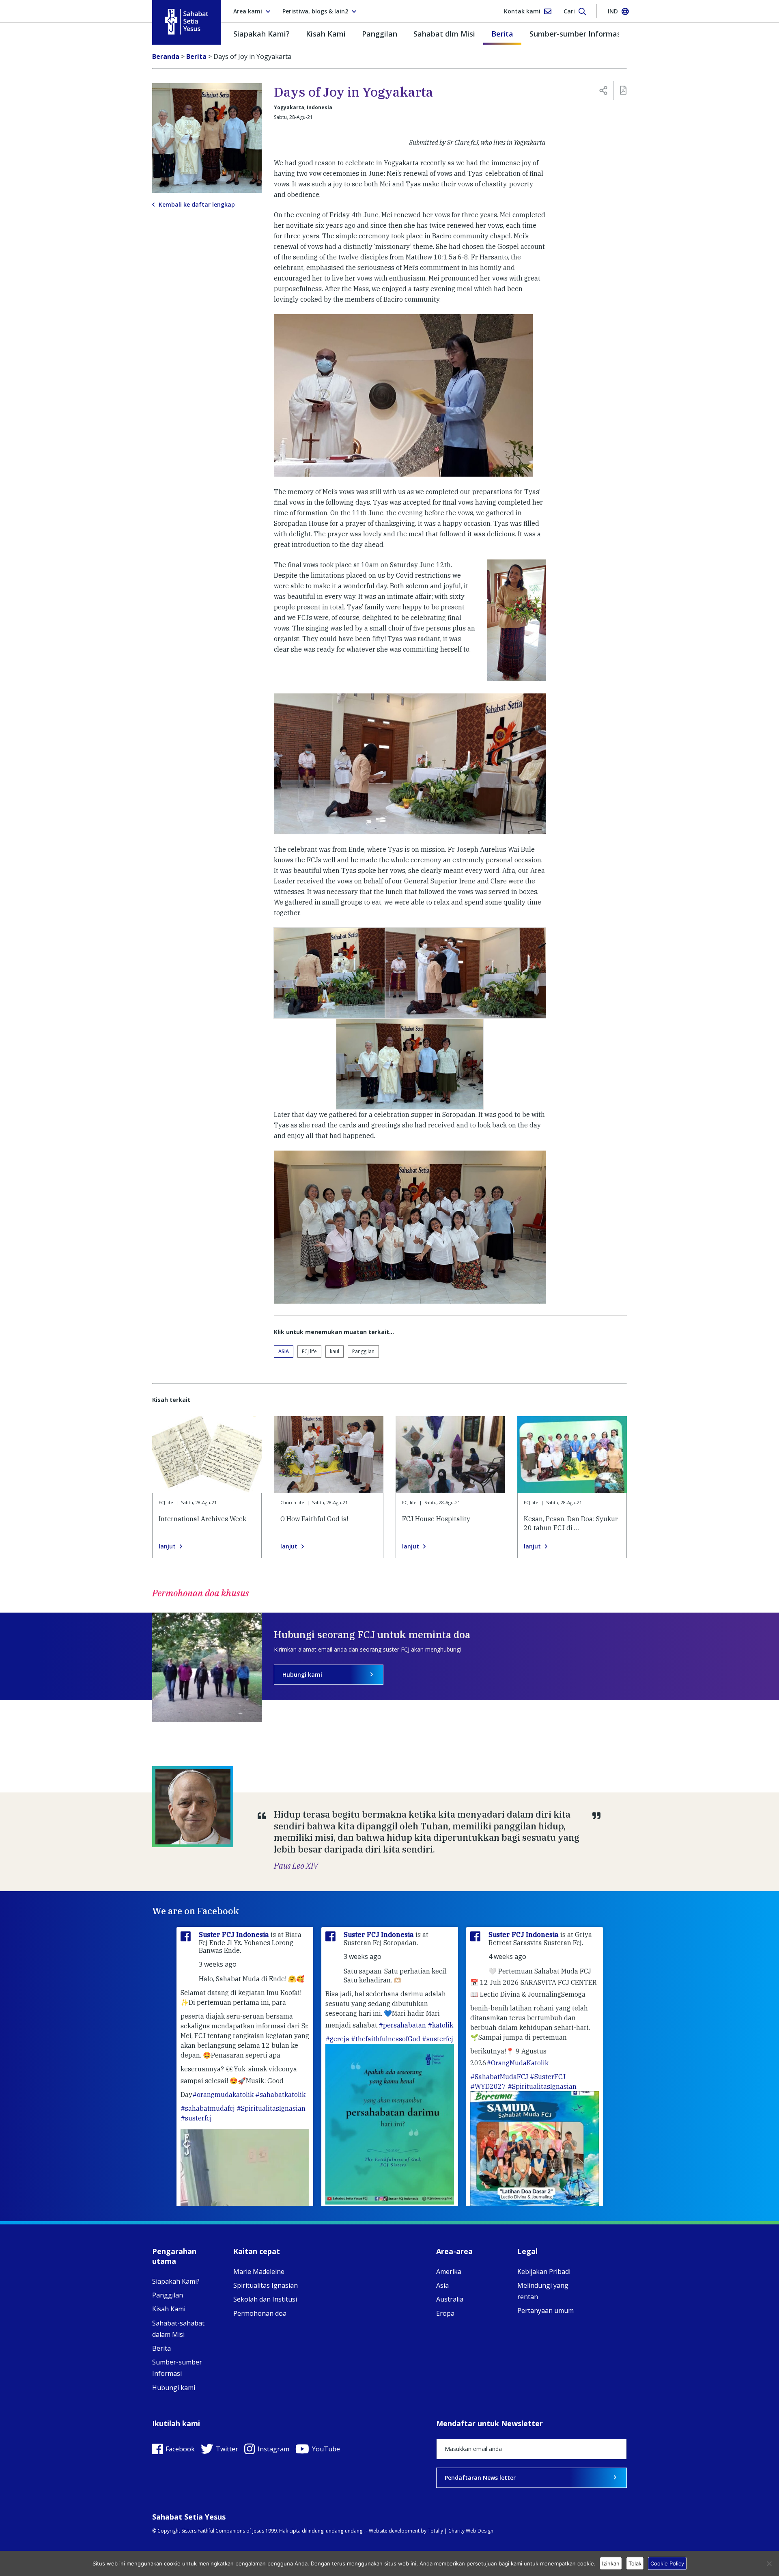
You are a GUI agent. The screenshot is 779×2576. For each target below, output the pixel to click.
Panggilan (380, 34)
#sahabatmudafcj (208, 2108)
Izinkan (611, 2563)
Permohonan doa (260, 2313)
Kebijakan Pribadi (544, 2272)
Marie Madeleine (259, 2272)
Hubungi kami (302, 1675)
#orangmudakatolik (223, 2094)
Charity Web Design (471, 2531)
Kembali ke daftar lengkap (197, 205)
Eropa (445, 2313)
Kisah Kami (326, 34)
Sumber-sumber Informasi (576, 34)
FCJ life (309, 1351)
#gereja (337, 2039)
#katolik (440, 2025)
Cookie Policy (667, 2563)
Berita (502, 34)
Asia (284, 1351)
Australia (450, 2299)
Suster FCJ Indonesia (235, 1935)
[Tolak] (769, 2563)
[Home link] (187, 22)
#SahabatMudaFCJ (499, 2077)
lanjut (167, 1546)
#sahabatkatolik (280, 2094)
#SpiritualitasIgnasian (271, 2108)
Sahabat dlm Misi (444, 34)
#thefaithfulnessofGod (386, 2039)
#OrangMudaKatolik (518, 2063)
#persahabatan (402, 2025)
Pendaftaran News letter (480, 2478)
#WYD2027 (488, 2086)
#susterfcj (196, 2118)
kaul (335, 1351)
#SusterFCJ (548, 2077)
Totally (435, 2531)
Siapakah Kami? (261, 34)
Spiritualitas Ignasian (266, 2285)
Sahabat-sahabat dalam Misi (178, 2329)
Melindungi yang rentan (543, 2291)
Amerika (449, 2272)
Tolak (635, 2563)
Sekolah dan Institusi (265, 2299)
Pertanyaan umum (546, 2310)
